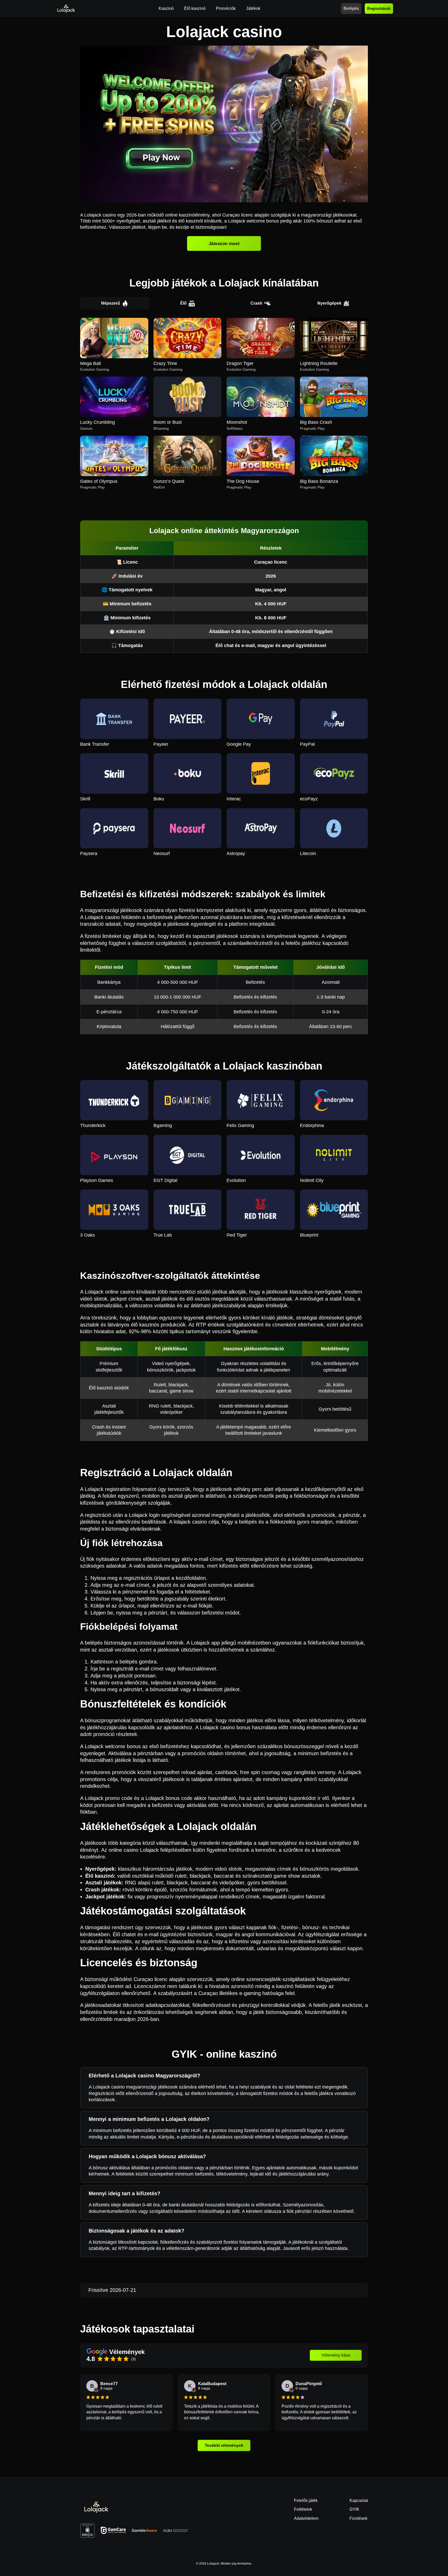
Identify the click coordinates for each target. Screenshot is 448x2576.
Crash (256, 303)
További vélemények (224, 2445)
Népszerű (111, 303)
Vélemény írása (336, 2355)
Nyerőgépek (329, 303)
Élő (183, 303)
